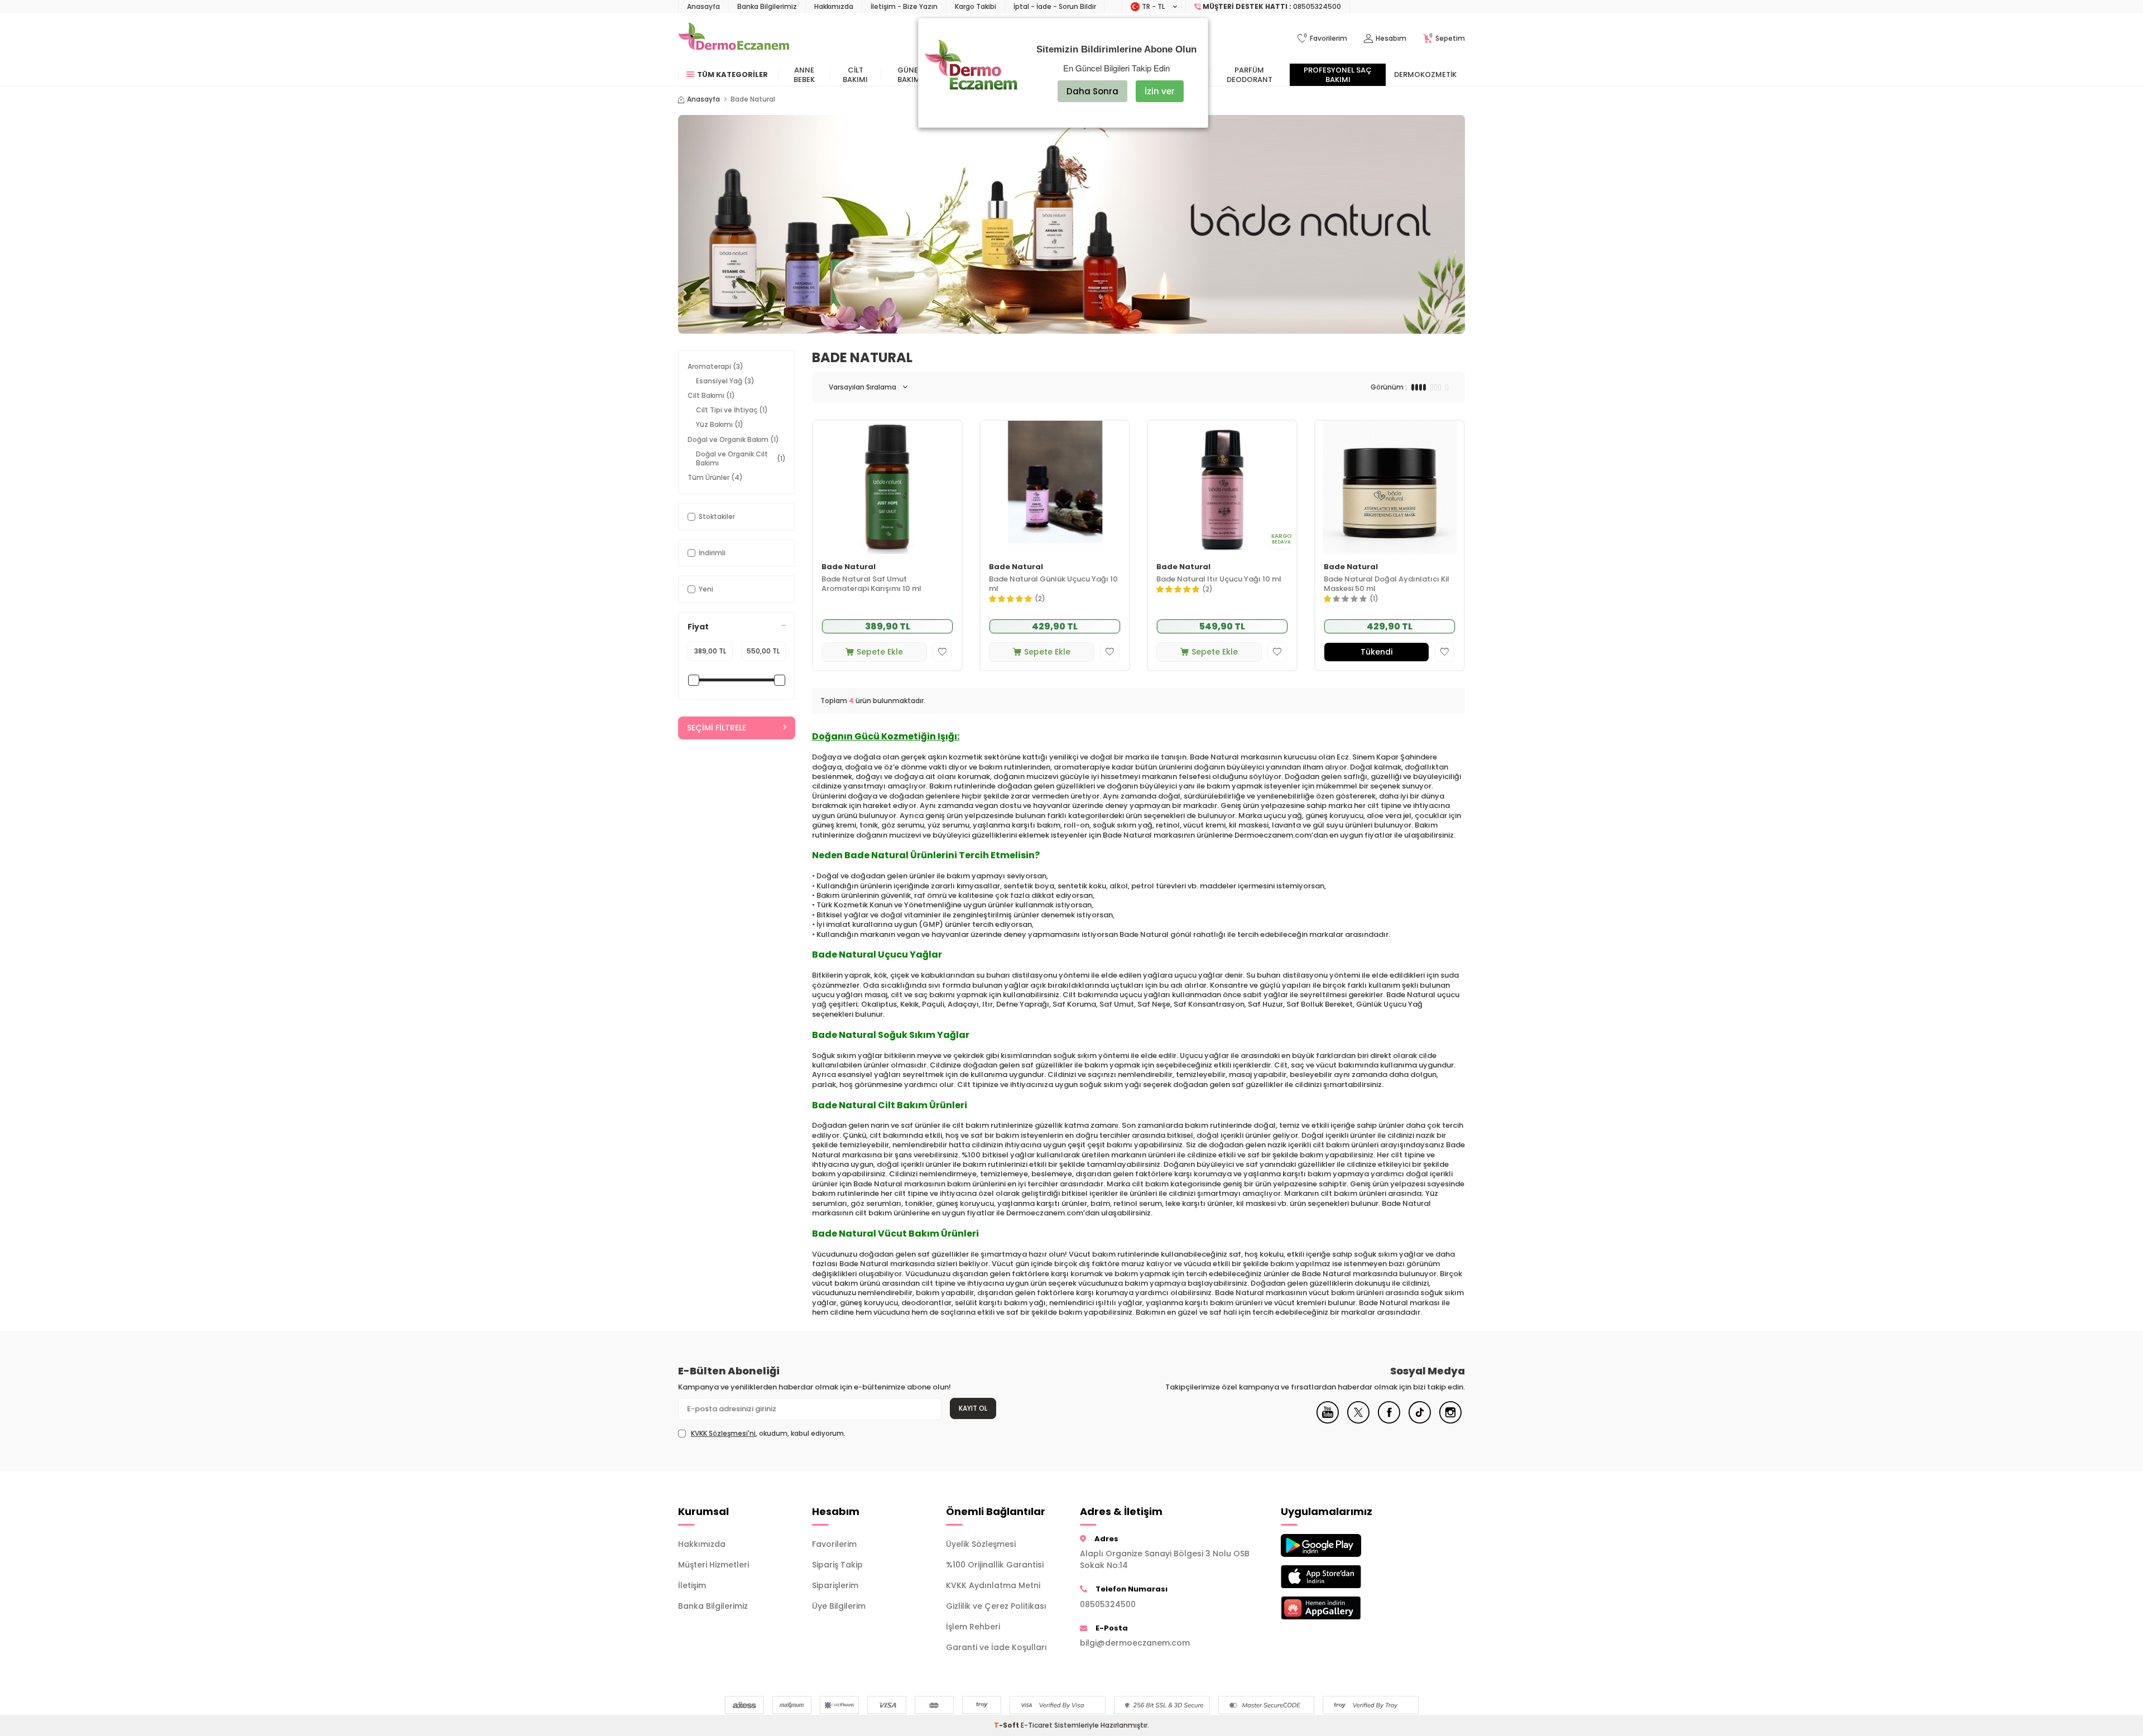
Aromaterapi (715, 366)
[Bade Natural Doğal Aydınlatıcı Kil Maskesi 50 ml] (1390, 487)
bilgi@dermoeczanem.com (1135, 1643)
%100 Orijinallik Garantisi (995, 1565)
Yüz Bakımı (720, 424)
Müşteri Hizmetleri (713, 1565)
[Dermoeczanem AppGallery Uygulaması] (1339, 1608)
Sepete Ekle (880, 652)
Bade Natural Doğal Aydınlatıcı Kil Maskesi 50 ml (1387, 584)
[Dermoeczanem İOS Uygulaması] (1339, 1577)
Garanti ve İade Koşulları (996, 1647)
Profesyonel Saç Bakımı (1338, 75)
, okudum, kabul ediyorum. (768, 1434)
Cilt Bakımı (855, 75)
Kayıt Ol (973, 1408)
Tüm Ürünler (715, 477)
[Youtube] (1328, 1421)
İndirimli (712, 553)
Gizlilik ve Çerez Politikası (996, 1606)
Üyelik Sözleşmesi (981, 1544)
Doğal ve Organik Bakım (733, 439)
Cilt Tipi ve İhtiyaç (732, 410)
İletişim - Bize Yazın (904, 6)
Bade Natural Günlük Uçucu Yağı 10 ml (1053, 584)
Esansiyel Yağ (725, 381)
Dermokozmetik (1425, 74)
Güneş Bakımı (910, 75)
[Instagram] (1450, 1421)
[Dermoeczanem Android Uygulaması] (1339, 1545)
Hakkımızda (834, 6)
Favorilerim (834, 1544)
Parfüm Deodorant (1250, 75)
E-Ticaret (1037, 1725)
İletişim (692, 1585)
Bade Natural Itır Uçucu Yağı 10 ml (1219, 580)
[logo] (734, 39)
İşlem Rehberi (973, 1627)
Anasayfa (703, 6)
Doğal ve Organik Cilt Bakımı (741, 458)
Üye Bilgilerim (839, 1606)
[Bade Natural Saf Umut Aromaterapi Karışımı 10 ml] (887, 487)
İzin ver (1160, 91)
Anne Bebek (804, 75)
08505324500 (1108, 1604)
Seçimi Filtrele (717, 728)
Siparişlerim (835, 1585)
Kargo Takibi (976, 6)
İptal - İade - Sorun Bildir (1055, 6)
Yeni (706, 589)
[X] (1358, 1421)
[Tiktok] (1420, 1421)
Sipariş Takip (837, 1565)
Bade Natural (849, 567)
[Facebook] (1389, 1421)
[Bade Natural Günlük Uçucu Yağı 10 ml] (1055, 487)
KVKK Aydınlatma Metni (993, 1585)
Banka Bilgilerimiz (767, 6)
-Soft (1007, 1725)
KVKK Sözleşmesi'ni (723, 1433)
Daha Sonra (1092, 91)
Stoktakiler (717, 516)
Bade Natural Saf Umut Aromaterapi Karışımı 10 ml (871, 584)
